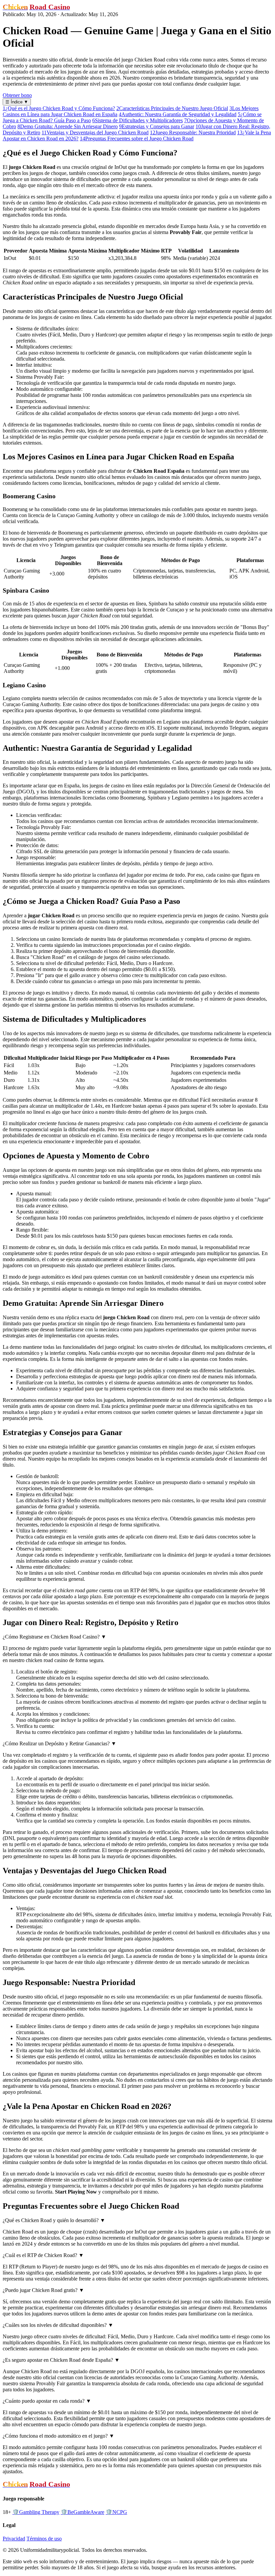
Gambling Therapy (36, 2512)
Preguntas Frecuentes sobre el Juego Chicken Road (137, 139)
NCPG (116, 2512)
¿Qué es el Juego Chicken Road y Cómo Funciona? (59, 108)
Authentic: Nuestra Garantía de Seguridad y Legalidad (178, 114)
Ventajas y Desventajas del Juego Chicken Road (95, 132)
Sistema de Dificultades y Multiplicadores (137, 120)
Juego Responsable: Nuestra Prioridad (193, 132)
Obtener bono (17, 95)
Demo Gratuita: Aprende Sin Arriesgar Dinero (68, 126)
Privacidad (14, 2539)
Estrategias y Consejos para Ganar (157, 126)
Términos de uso (44, 2539)
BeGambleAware (82, 2512)
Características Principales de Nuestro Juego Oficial (172, 108)
